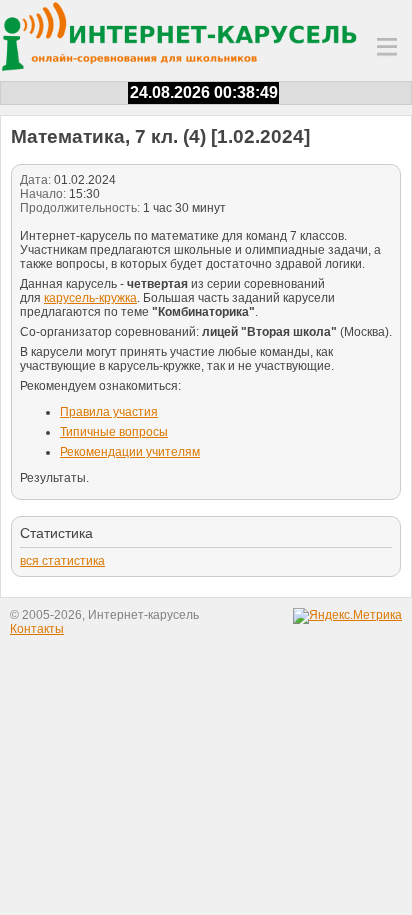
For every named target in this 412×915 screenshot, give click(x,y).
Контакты (37, 629)
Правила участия (109, 412)
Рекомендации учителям (130, 452)
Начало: (43, 194)
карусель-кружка (90, 298)
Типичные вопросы (114, 432)
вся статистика (62, 561)
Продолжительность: (80, 208)
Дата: (35, 180)
